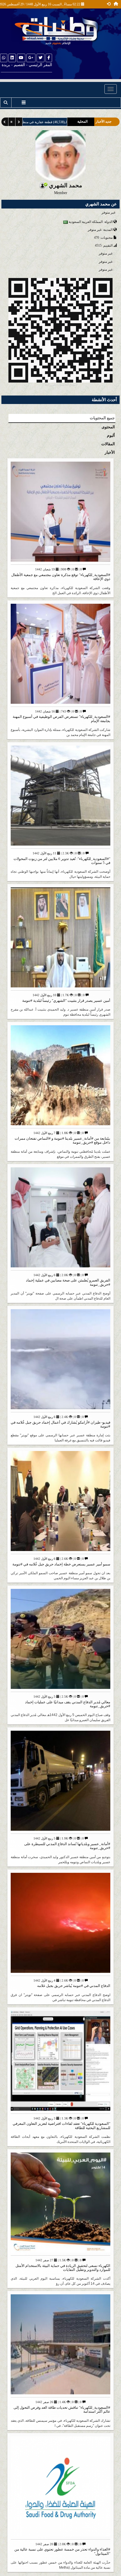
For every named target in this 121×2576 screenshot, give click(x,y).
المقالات (108, 444)
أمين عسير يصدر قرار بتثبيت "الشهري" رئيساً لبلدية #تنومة (66, 1001)
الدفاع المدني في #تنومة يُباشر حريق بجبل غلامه (74, 1986)
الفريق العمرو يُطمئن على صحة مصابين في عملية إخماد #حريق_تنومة (68, 1282)
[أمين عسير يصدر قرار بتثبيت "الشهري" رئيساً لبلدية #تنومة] (60, 940)
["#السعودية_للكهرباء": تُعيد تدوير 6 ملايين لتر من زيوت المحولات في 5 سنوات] (60, 797)
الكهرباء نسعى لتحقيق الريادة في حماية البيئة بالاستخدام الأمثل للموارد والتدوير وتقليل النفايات (63, 2268)
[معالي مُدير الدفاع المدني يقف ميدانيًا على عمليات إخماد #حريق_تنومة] (60, 1641)
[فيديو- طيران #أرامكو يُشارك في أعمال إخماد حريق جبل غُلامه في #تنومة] (60, 1361)
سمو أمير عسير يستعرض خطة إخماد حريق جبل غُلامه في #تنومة (61, 1564)
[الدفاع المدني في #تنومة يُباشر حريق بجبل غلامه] (60, 1925)
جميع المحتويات (102, 418)
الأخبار (110, 452)
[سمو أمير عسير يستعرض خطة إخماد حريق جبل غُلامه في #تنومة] (60, 1503)
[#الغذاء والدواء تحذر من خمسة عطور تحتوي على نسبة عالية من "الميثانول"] (60, 2488)
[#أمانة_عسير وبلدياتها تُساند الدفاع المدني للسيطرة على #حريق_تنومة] (60, 1783)
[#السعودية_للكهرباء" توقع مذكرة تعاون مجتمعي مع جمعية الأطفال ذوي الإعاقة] (60, 514)
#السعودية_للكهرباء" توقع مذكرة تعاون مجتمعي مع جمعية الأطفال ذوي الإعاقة (61, 577)
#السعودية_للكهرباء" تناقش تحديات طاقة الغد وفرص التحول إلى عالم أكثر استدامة (62, 2409)
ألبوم (111, 436)
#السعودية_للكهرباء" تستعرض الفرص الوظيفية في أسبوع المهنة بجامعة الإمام (61, 719)
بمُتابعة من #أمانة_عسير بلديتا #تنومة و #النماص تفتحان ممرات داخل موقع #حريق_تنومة (62, 1140)
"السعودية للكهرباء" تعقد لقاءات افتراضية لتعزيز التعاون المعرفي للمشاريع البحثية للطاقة (61, 2126)
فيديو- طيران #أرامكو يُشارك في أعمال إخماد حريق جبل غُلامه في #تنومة (60, 1424)
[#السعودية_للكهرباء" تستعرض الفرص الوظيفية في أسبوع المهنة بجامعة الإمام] (60, 656)
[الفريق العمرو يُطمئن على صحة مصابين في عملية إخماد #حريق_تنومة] (60, 1219)
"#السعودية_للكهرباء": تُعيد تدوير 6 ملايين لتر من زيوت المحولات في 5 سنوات (62, 861)
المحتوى (108, 427)
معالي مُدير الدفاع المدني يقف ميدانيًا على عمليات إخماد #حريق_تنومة (68, 1704)
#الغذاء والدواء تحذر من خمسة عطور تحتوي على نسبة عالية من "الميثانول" (62, 2551)
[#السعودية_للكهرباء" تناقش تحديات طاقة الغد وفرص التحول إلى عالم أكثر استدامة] (60, 2346)
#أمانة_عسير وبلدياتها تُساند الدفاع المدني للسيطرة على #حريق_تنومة (67, 1846)
